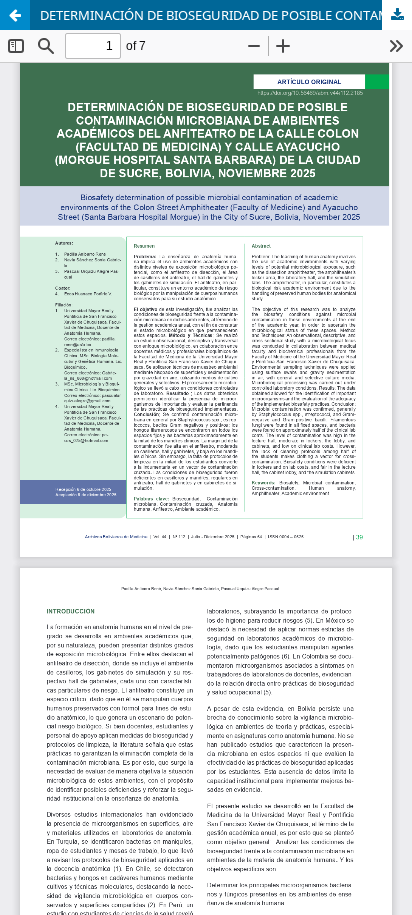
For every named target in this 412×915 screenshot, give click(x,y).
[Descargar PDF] (397, 15)
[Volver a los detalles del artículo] (15, 15)
